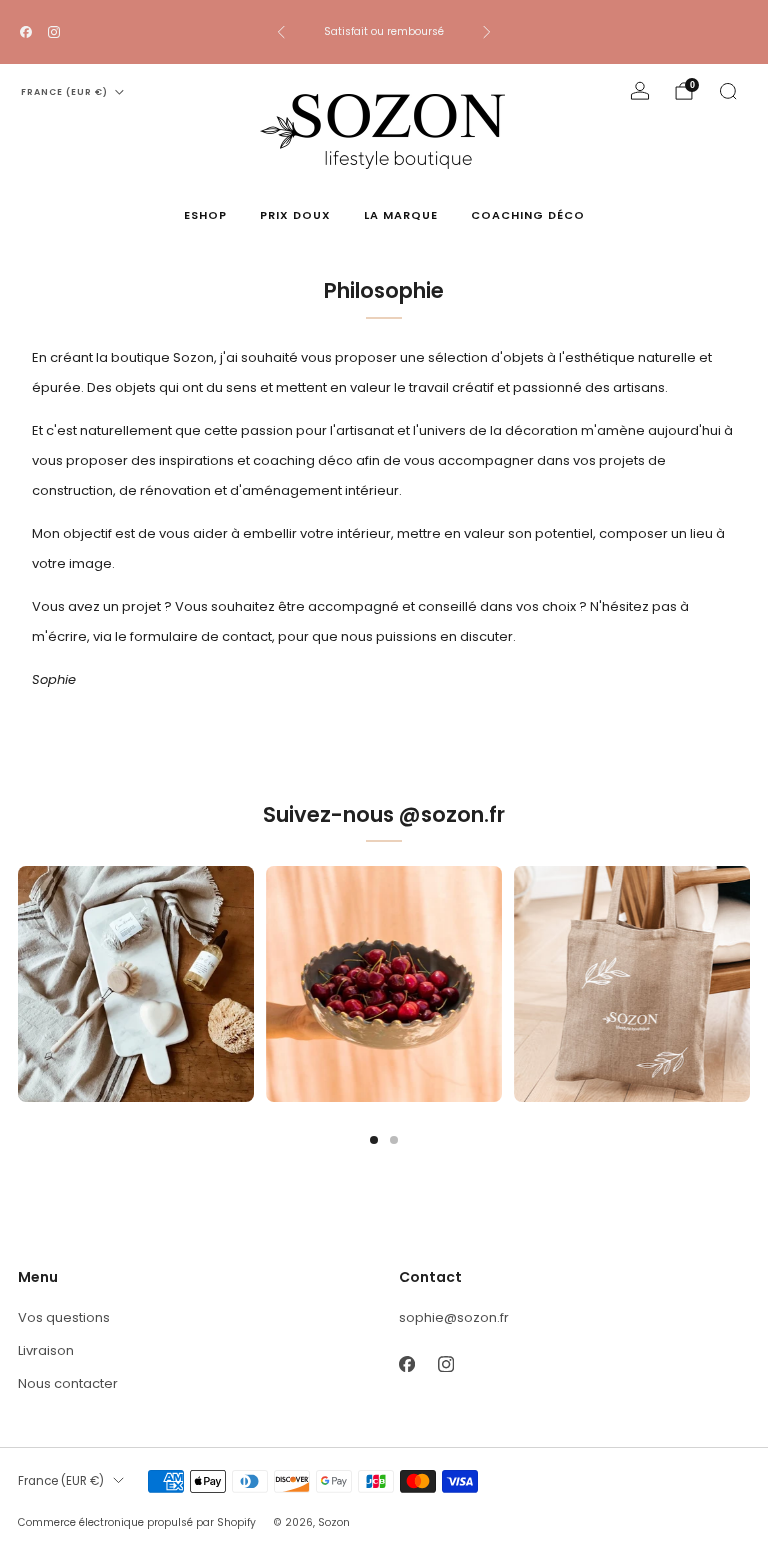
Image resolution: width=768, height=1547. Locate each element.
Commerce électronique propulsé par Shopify (137, 1522)
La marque (401, 215)
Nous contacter (68, 1383)
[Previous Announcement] (281, 32)
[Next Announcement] (487, 32)
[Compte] (640, 91)
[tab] (374, 1140)
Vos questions (64, 1317)
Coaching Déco (528, 215)
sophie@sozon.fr (454, 1317)
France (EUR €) (64, 92)
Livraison (46, 1350)
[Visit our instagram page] (54, 32)
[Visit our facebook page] (26, 32)
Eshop (205, 215)
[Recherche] (728, 91)
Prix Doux (295, 215)
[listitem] (384, 32)
